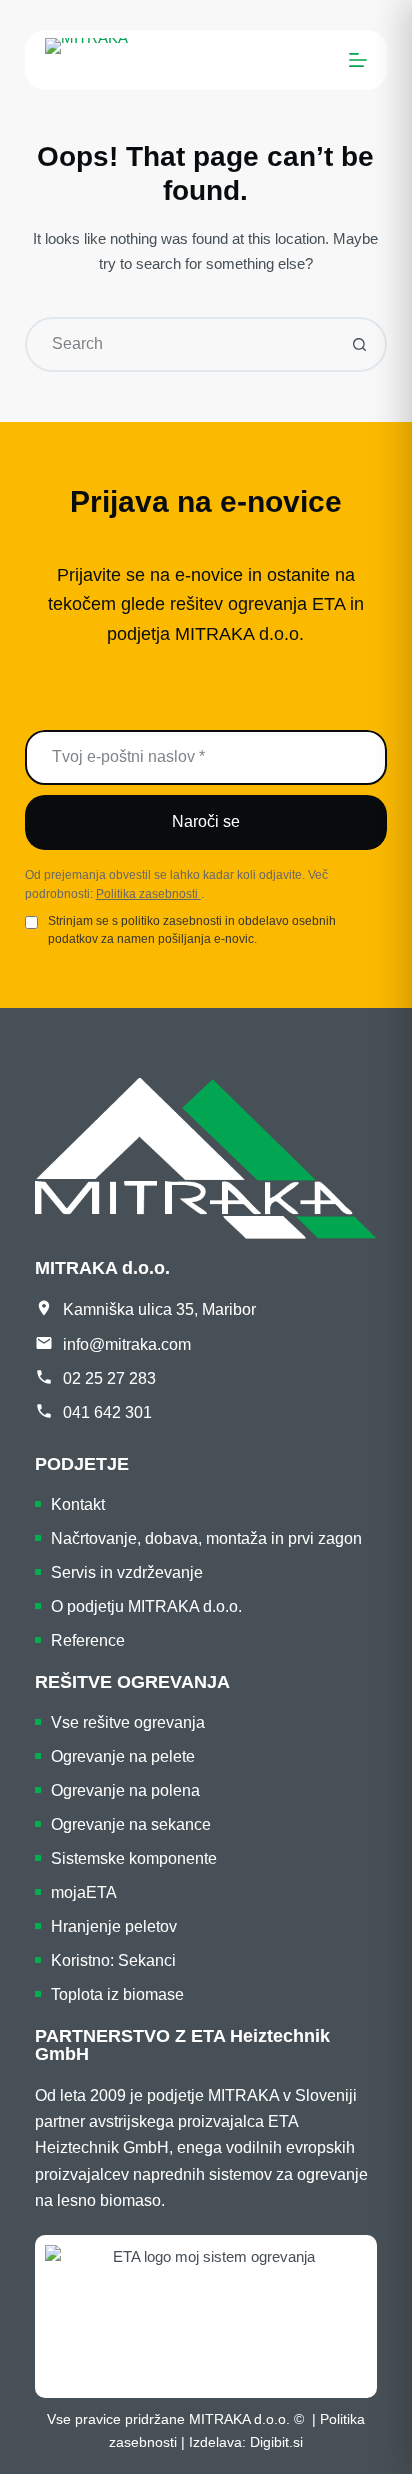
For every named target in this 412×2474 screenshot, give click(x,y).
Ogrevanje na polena (125, 1790)
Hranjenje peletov (114, 1926)
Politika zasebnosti (148, 894)
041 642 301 (107, 1412)
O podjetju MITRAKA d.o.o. (146, 1606)
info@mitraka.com (127, 1344)
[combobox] (181, 344)
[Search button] (359, 344)
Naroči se (206, 821)
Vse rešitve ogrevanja (128, 1722)
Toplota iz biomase (117, 1994)
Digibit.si (276, 2442)
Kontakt (78, 1504)
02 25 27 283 (109, 1378)
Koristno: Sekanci (113, 1960)
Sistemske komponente (134, 1858)
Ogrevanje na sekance (131, 1824)
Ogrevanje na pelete (123, 1756)
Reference (88, 1640)
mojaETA (84, 1892)
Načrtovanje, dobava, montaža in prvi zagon (206, 1538)
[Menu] (358, 60)
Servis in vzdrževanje (127, 1572)
